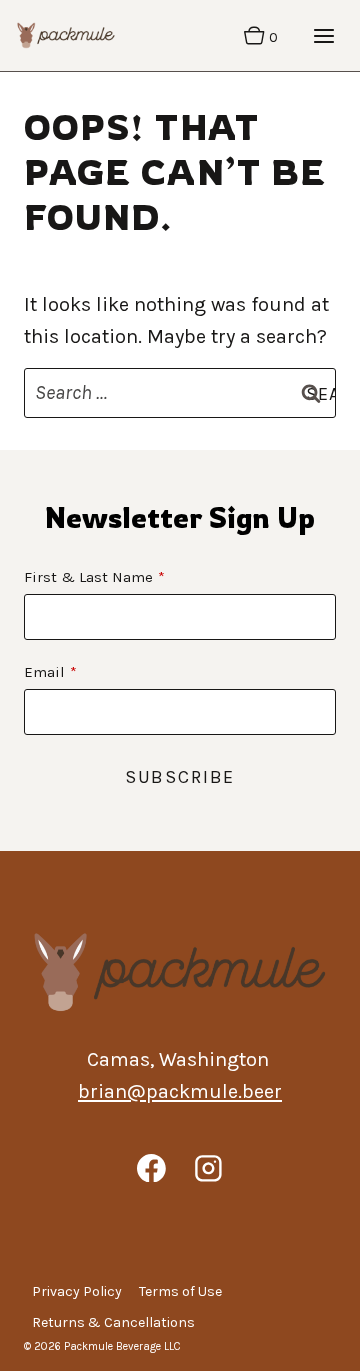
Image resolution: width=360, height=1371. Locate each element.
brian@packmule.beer (180, 1091)
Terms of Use (180, 1291)
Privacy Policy (77, 1291)
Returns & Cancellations (113, 1322)
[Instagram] (209, 1168)
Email (44, 672)
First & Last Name (88, 577)
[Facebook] (151, 1168)
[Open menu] (323, 35)
